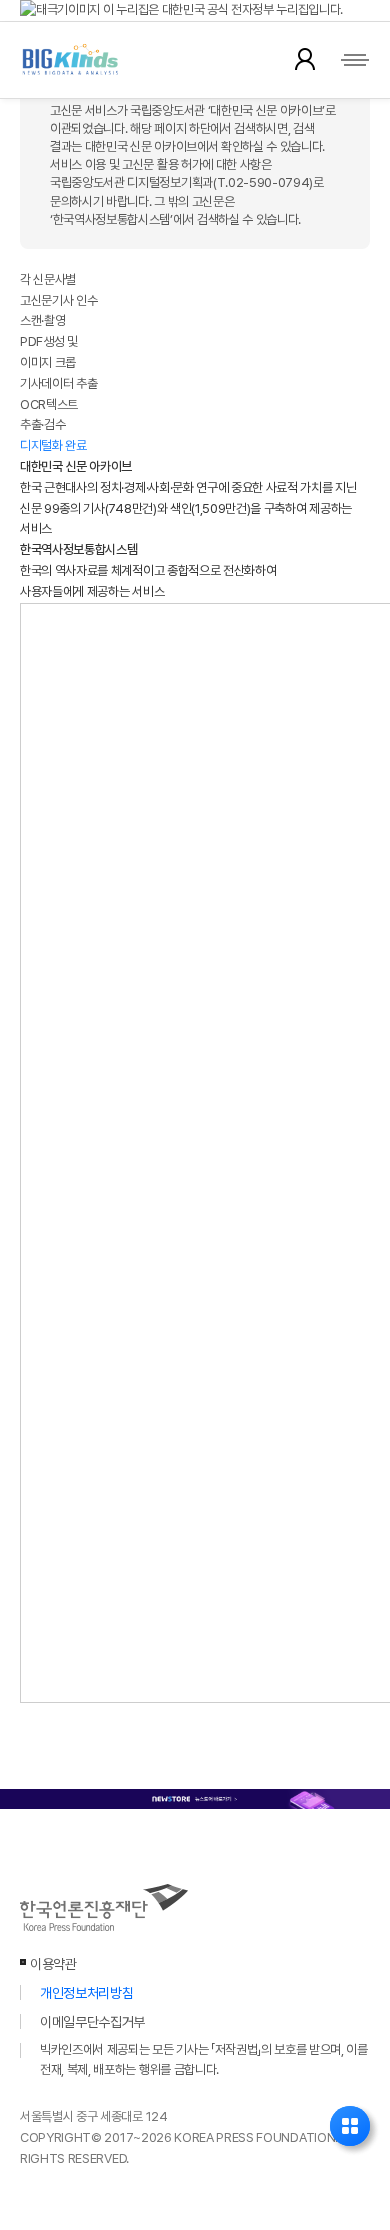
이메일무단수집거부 (92, 2022)
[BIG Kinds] (91, 60)
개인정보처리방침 (86, 1993)
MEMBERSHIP (305, 59)
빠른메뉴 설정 (350, 2126)
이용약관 (53, 1964)
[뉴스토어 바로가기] (195, 1798)
